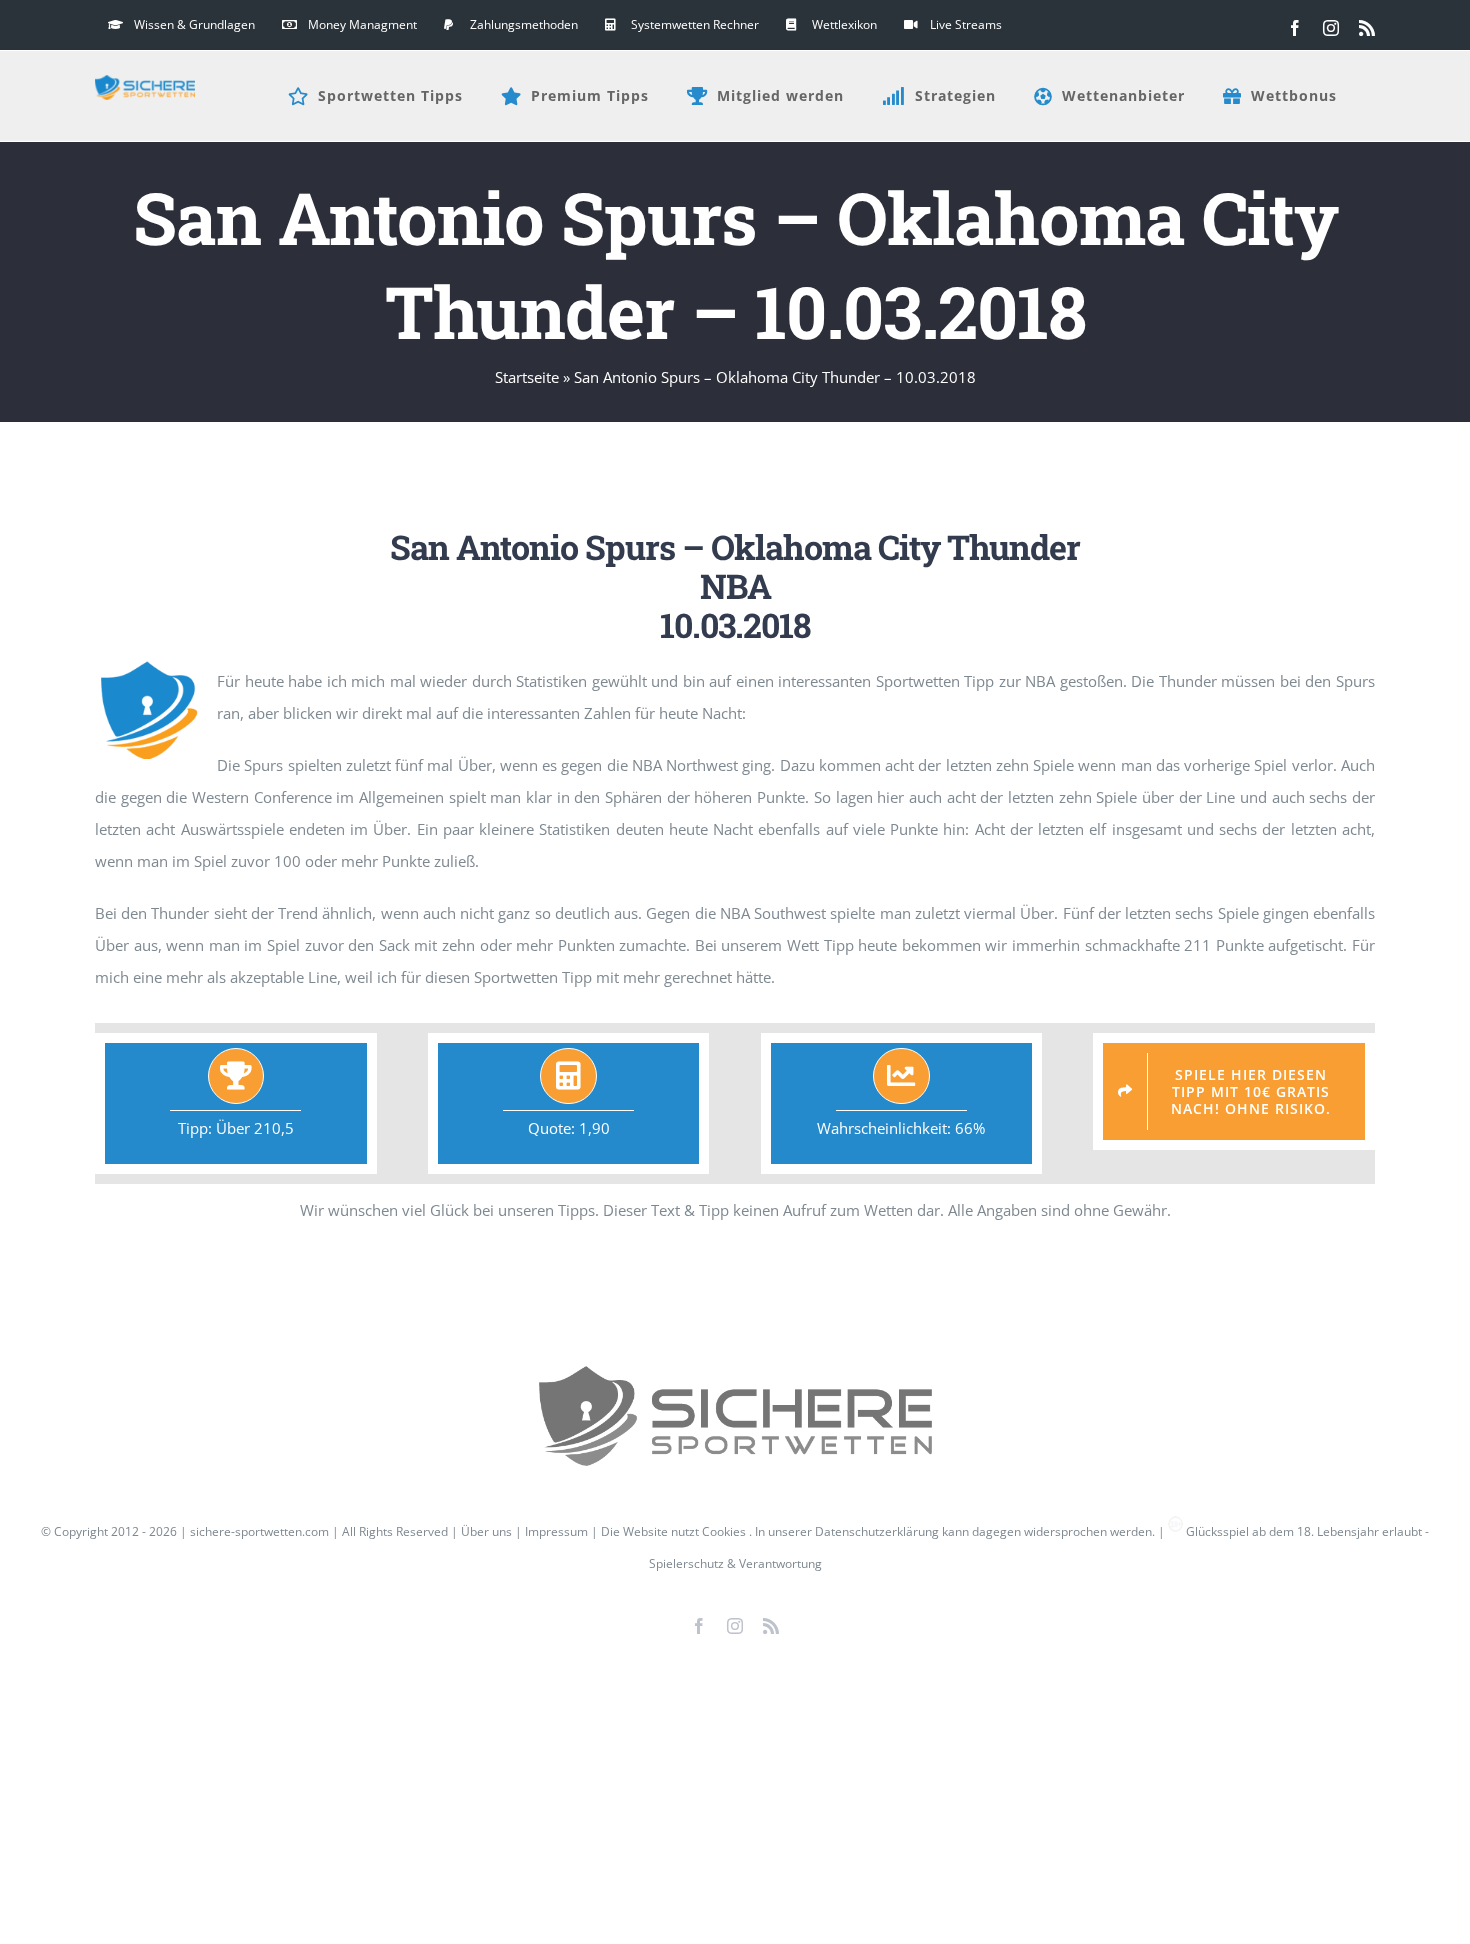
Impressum (556, 1531)
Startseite (527, 377)
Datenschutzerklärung (877, 1531)
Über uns (486, 1531)
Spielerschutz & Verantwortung (735, 1563)
